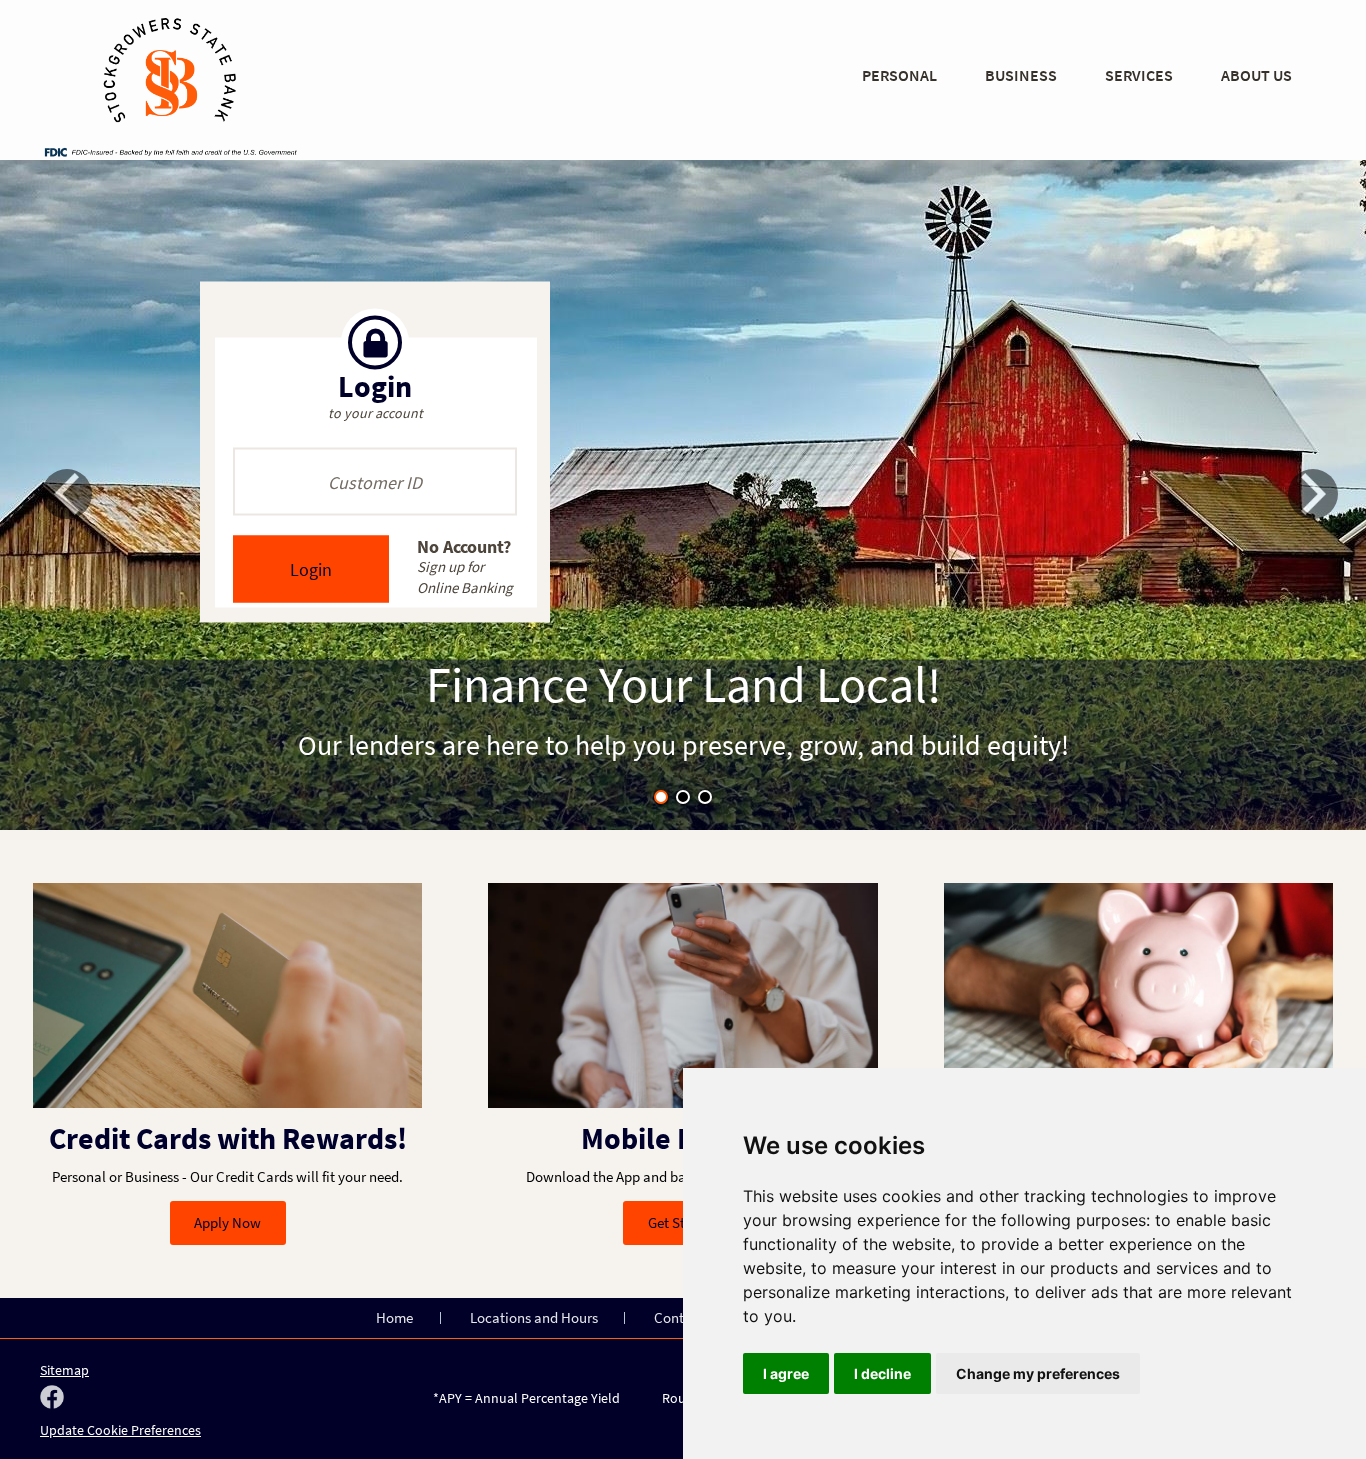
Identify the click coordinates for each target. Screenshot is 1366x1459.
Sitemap (64, 1370)
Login (311, 569)
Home (394, 1317)
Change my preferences (1038, 1373)
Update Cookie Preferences (120, 1430)
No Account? (465, 565)
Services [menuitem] (1139, 75)
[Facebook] (52, 1399)
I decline (882, 1373)
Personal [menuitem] (899, 75)
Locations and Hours (534, 1317)
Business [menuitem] (1021, 75)
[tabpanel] (683, 495)
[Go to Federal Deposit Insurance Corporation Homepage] (170, 151)
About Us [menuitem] (1256, 75)
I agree (786, 1373)
